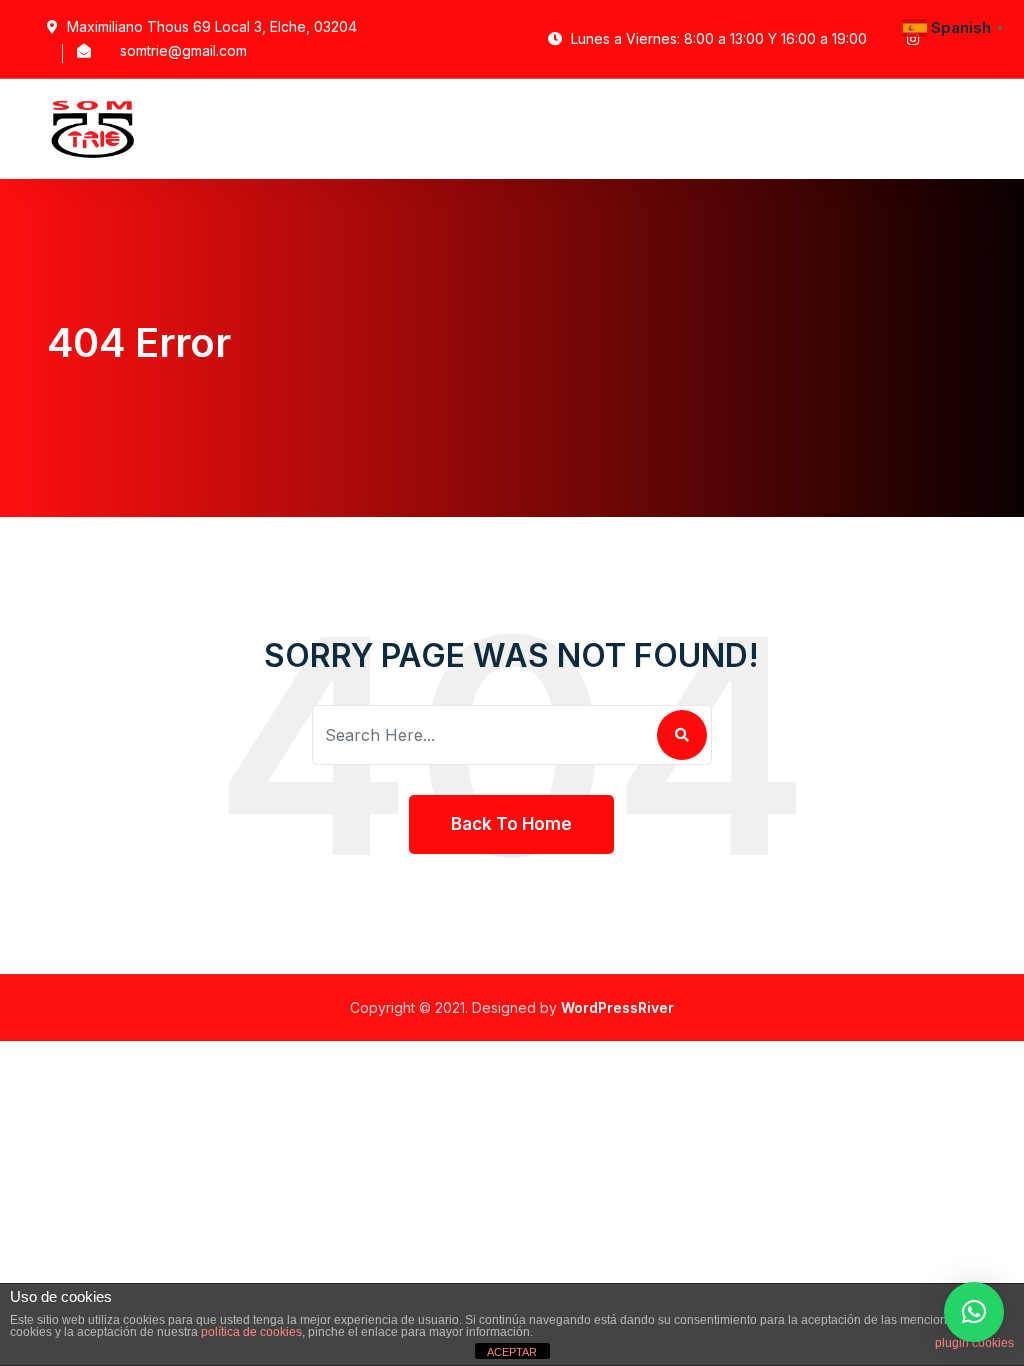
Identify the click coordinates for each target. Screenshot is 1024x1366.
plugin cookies (974, 1343)
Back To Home (511, 824)
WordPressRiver (617, 1007)
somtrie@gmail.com (183, 50)
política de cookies (251, 1332)
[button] (974, 1312)
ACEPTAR (512, 1352)
